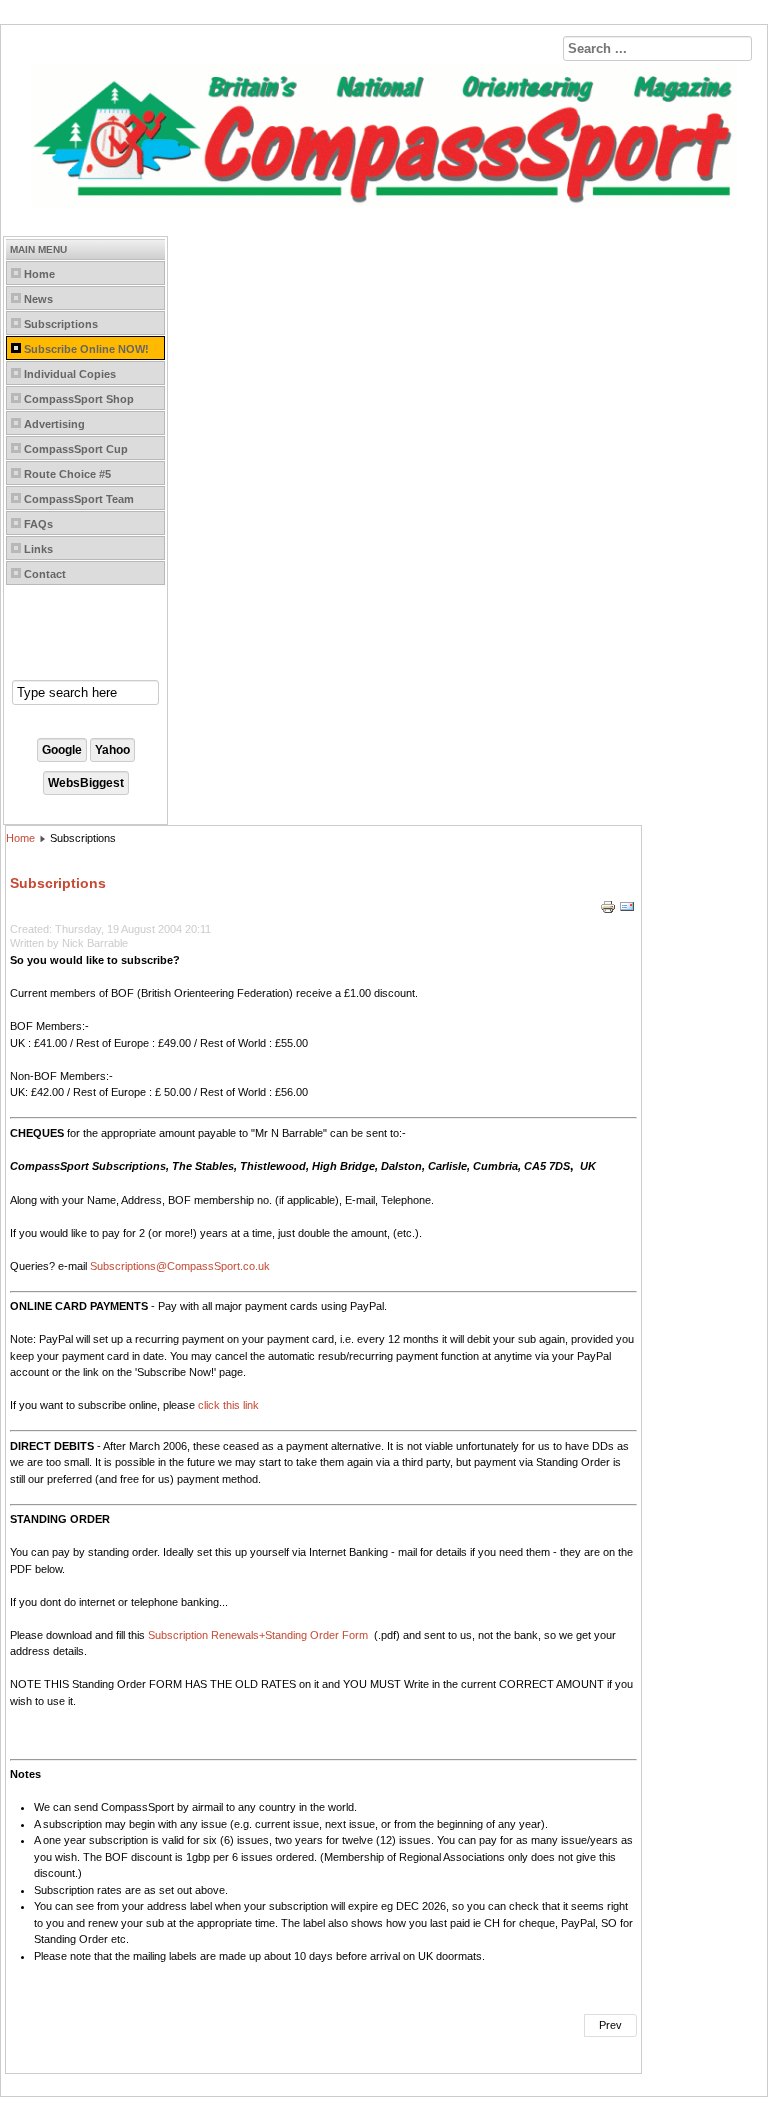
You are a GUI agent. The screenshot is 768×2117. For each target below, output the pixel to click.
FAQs (38, 524)
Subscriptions (61, 324)
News (38, 299)
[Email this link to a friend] (627, 911)
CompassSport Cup (76, 449)
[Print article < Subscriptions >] (609, 911)
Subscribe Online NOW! (86, 349)
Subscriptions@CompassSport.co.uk (180, 1266)
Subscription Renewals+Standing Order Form (259, 1635)
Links (38, 549)
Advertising (54, 424)
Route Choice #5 (67, 474)
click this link (228, 1405)
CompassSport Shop (79, 399)
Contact (45, 574)
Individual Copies (70, 374)
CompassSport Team (79, 499)
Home (39, 274)
